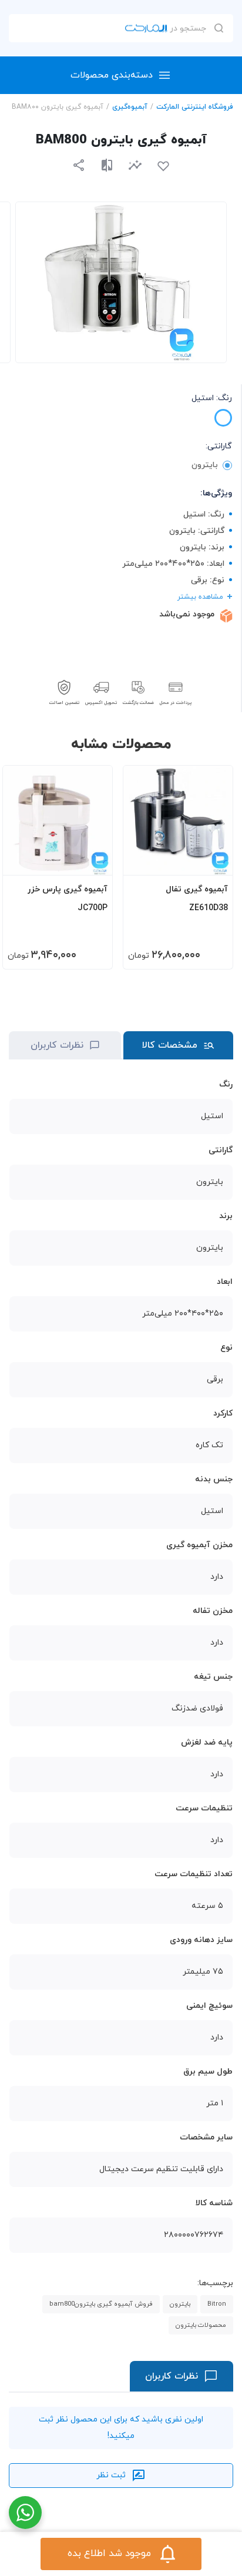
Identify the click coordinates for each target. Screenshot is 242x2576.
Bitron (217, 2304)
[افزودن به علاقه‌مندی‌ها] (163, 166)
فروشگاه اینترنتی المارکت (195, 107)
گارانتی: (219, 446)
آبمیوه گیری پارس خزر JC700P (68, 899)
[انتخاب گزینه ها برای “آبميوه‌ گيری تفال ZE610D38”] (213, 861)
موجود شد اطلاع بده (109, 2554)
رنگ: (212, 398)
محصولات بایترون (201, 2325)
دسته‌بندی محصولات (112, 75)
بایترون (180, 2304)
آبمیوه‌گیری (130, 107)
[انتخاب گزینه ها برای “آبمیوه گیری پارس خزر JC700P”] (92, 861)
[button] (135, 165)
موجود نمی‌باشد (187, 614)
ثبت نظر (111, 2475)
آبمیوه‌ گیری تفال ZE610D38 (197, 899)
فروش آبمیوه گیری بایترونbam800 (101, 2304)
